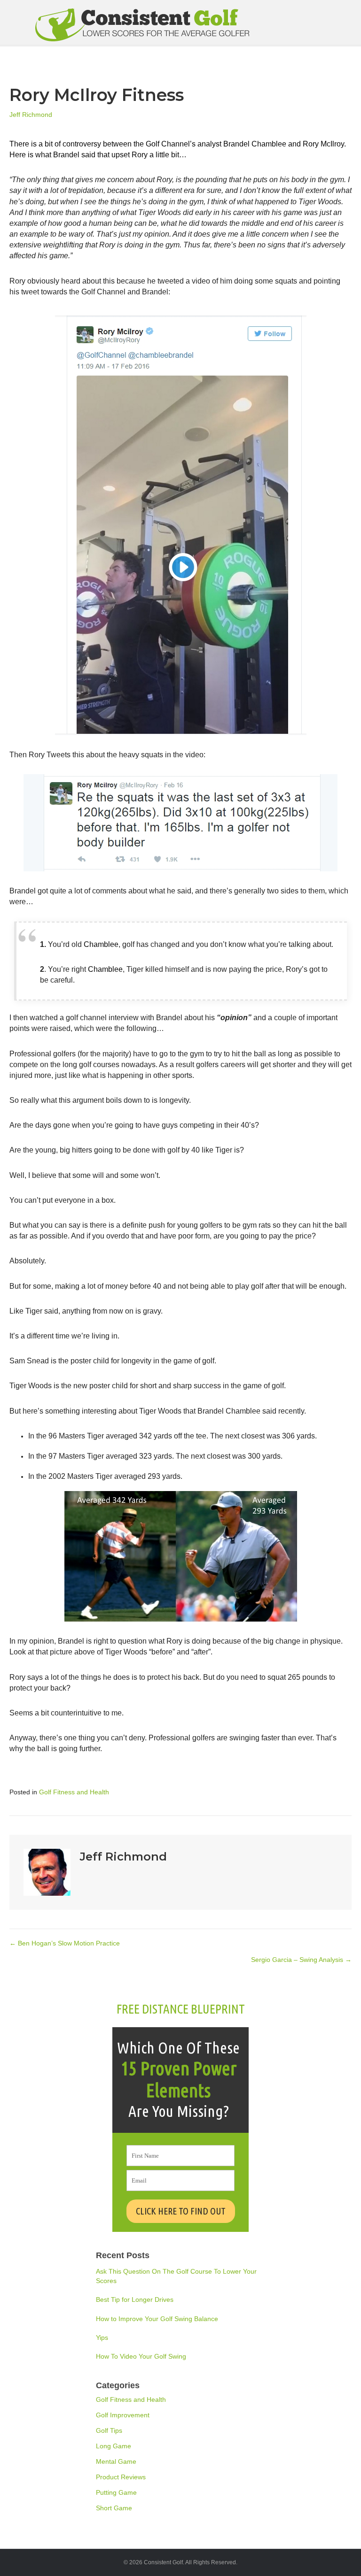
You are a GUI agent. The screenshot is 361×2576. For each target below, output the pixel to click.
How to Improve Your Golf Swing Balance (157, 2319)
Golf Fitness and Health (74, 1792)
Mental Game (116, 2461)
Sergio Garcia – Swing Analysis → (301, 1960)
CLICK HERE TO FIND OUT (181, 2211)
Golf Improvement (123, 2415)
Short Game (114, 2508)
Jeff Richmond (31, 115)
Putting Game (116, 2492)
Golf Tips (109, 2430)
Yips (102, 2338)
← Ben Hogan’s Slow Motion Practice (65, 1943)
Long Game (114, 2446)
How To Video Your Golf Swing (141, 2356)
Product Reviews (121, 2477)
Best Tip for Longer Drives (135, 2299)
